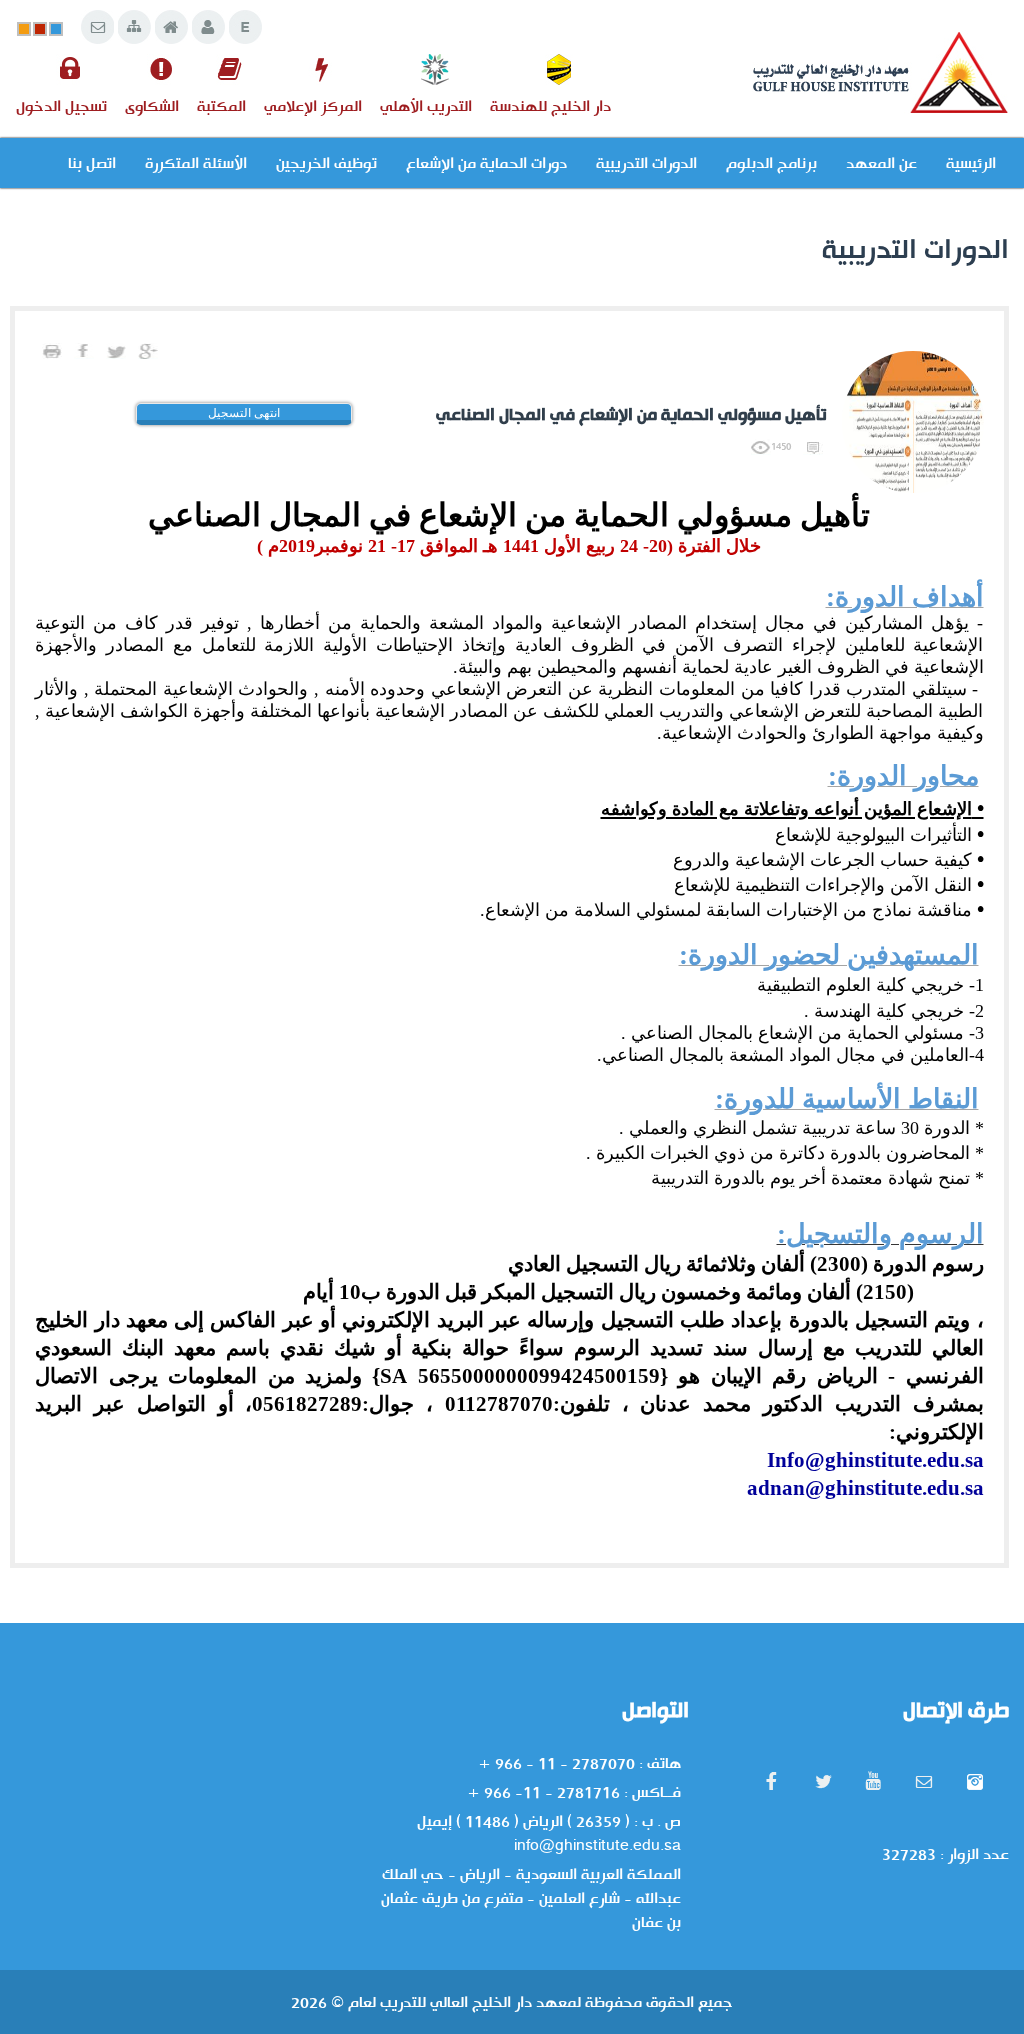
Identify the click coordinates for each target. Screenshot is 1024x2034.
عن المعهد (881, 163)
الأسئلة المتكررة (196, 163)
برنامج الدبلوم (771, 163)
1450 (781, 446)
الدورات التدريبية (646, 163)
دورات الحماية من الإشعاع (486, 163)
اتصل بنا (92, 163)
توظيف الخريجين (326, 163)
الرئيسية (971, 163)
